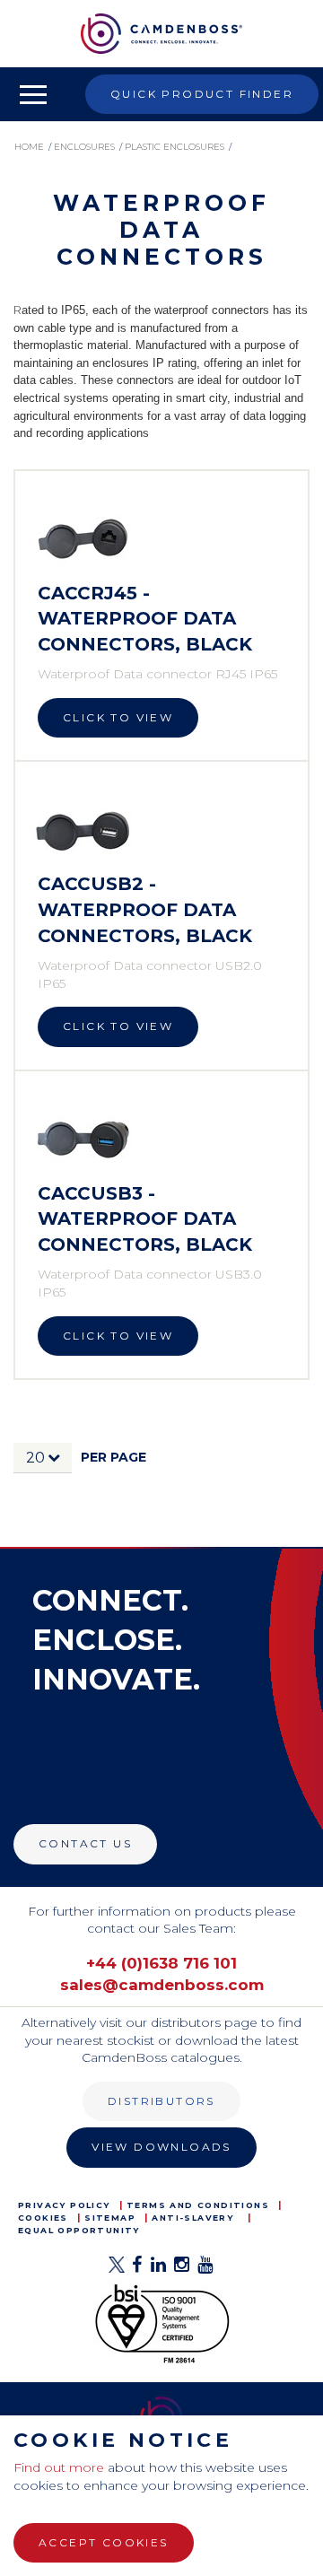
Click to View (118, 717)
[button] (43, 1458)
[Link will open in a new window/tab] (117, 2270)
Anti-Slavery (192, 2218)
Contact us (85, 1843)
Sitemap (110, 2218)
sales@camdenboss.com (162, 1985)
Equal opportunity (79, 2230)
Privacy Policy (64, 2205)
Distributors (161, 2101)
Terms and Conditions (198, 2205)
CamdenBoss (161, 34)
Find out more (59, 2467)
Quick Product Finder (202, 94)
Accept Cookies (104, 2542)
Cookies (43, 2218)
